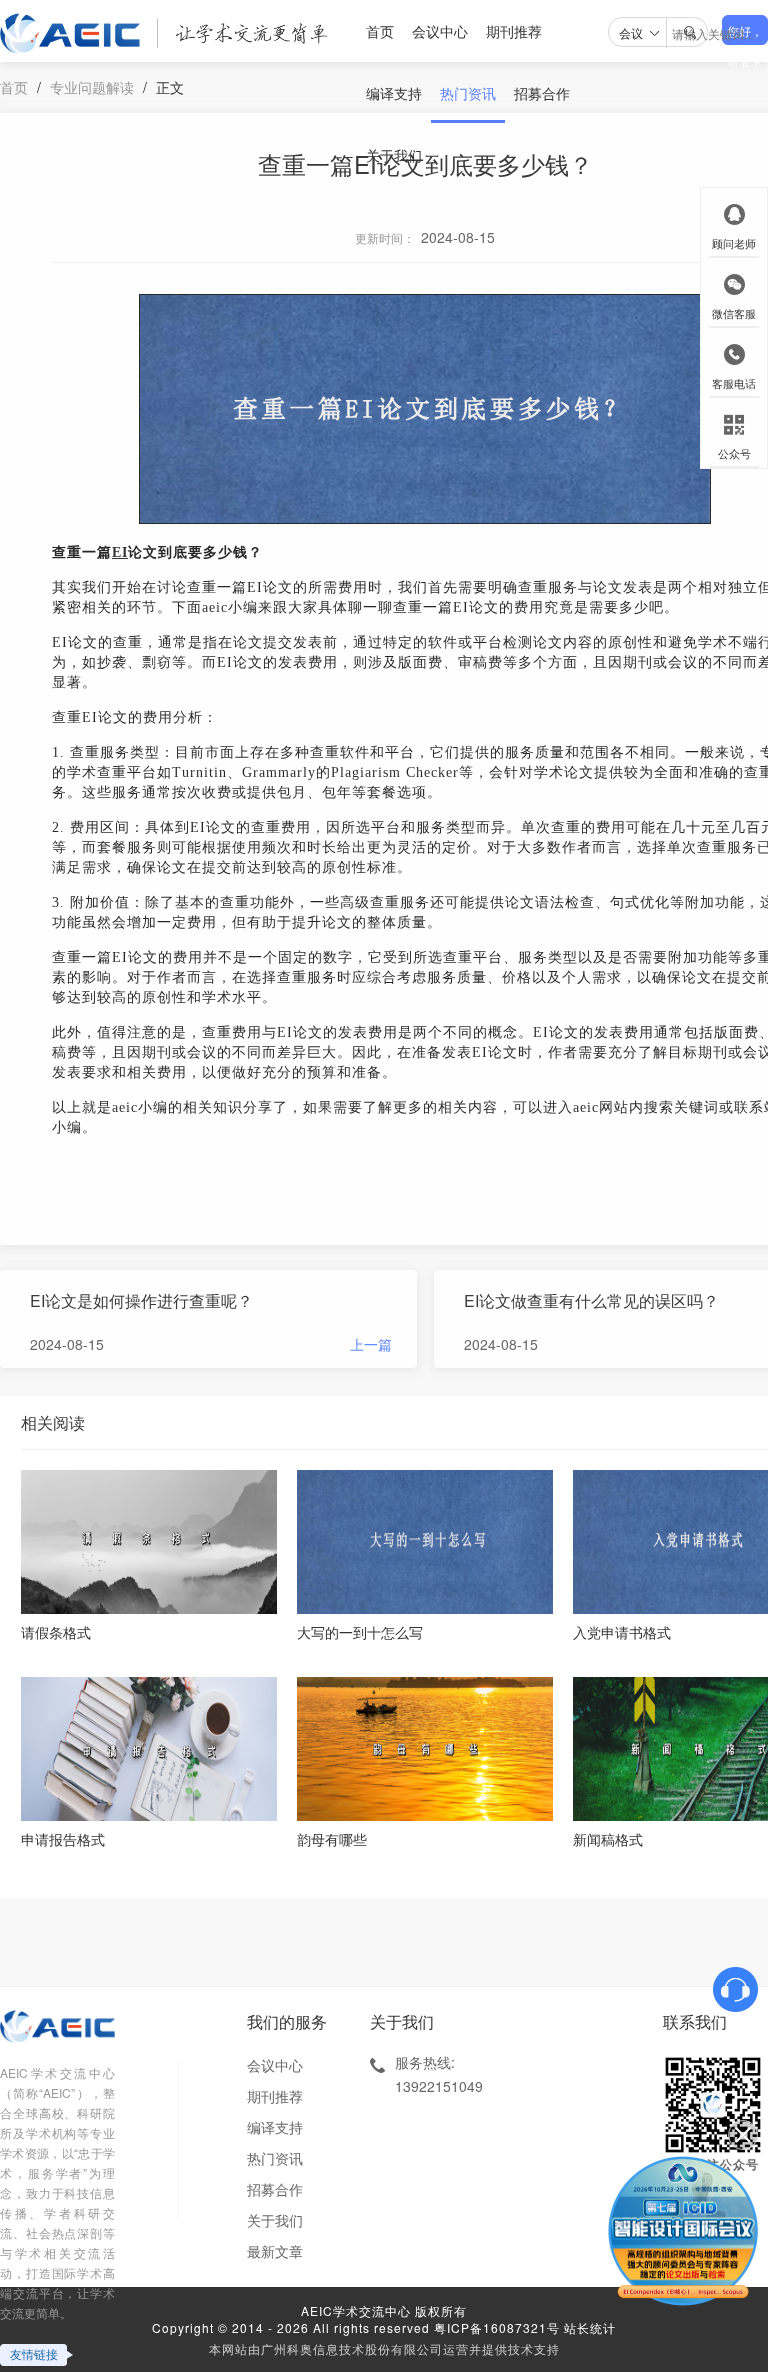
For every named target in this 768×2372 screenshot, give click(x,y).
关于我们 (394, 155)
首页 (380, 31)
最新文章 (275, 2251)
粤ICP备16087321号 (497, 2327)
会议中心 (440, 31)
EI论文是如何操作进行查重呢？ (141, 1300)
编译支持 (394, 93)
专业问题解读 (92, 87)
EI (120, 552)
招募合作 (542, 93)
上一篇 (371, 1344)
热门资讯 (468, 93)
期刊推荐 (514, 31)
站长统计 (590, 2327)
